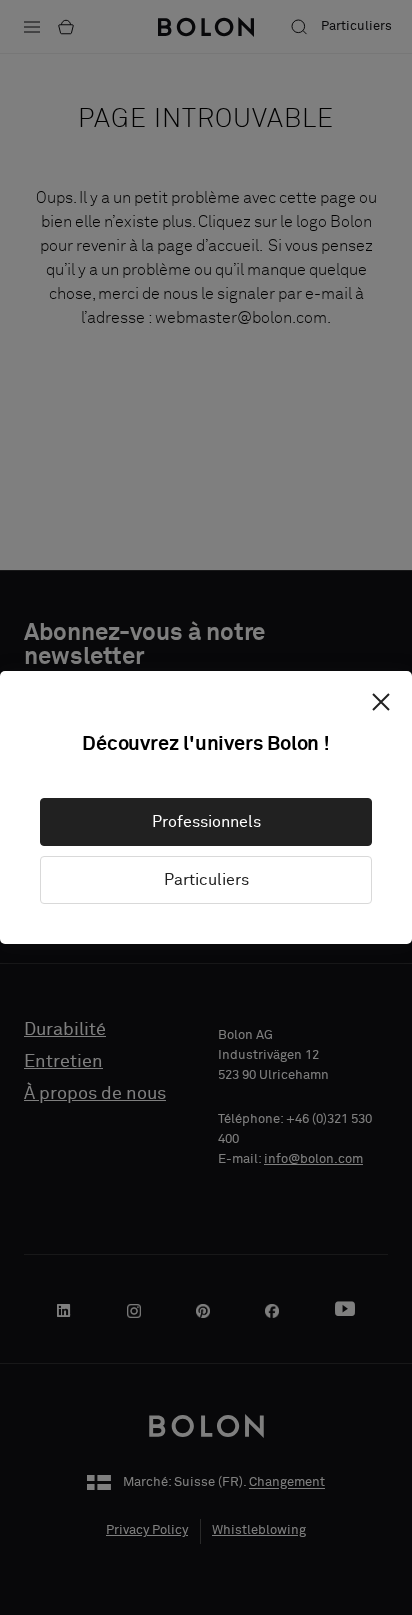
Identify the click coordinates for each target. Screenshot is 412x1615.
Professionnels (206, 822)
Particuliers (206, 880)
